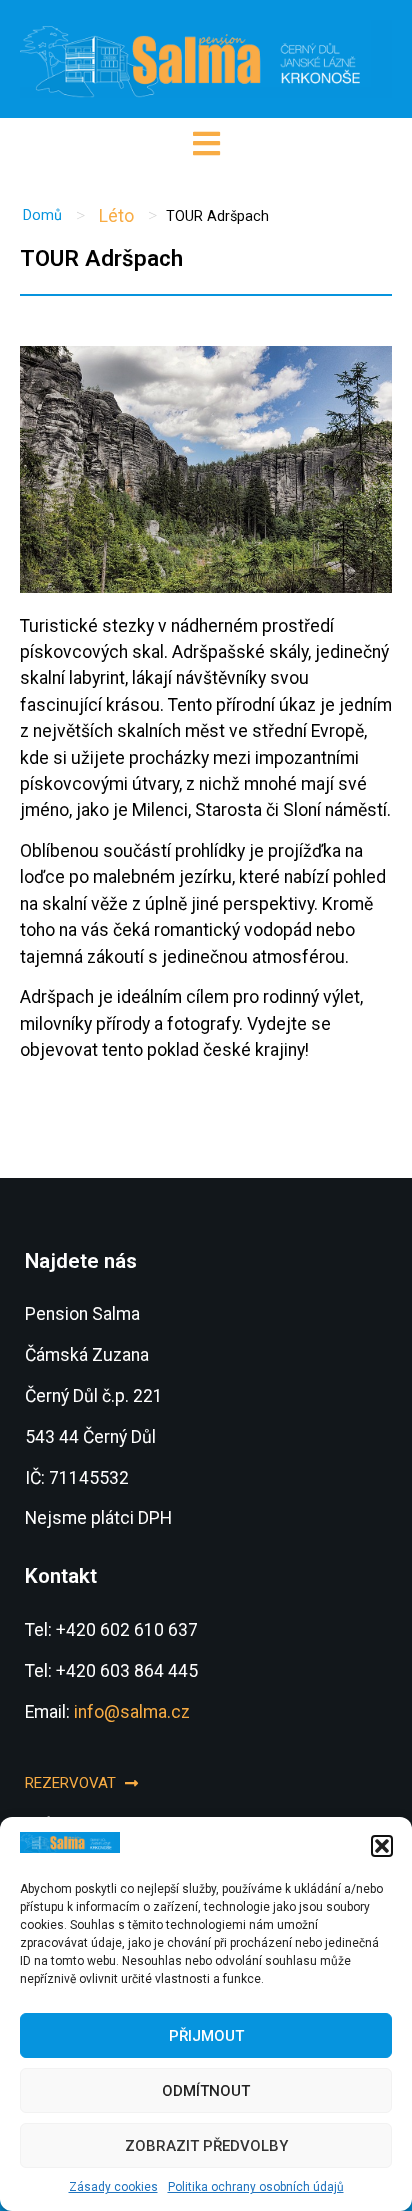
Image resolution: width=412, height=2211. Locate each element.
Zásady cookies (113, 2187)
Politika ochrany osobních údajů (256, 2187)
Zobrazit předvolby (206, 2146)
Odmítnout (206, 2091)
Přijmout (206, 2036)
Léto (116, 216)
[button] (382, 1846)
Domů (42, 215)
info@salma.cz (132, 1712)
